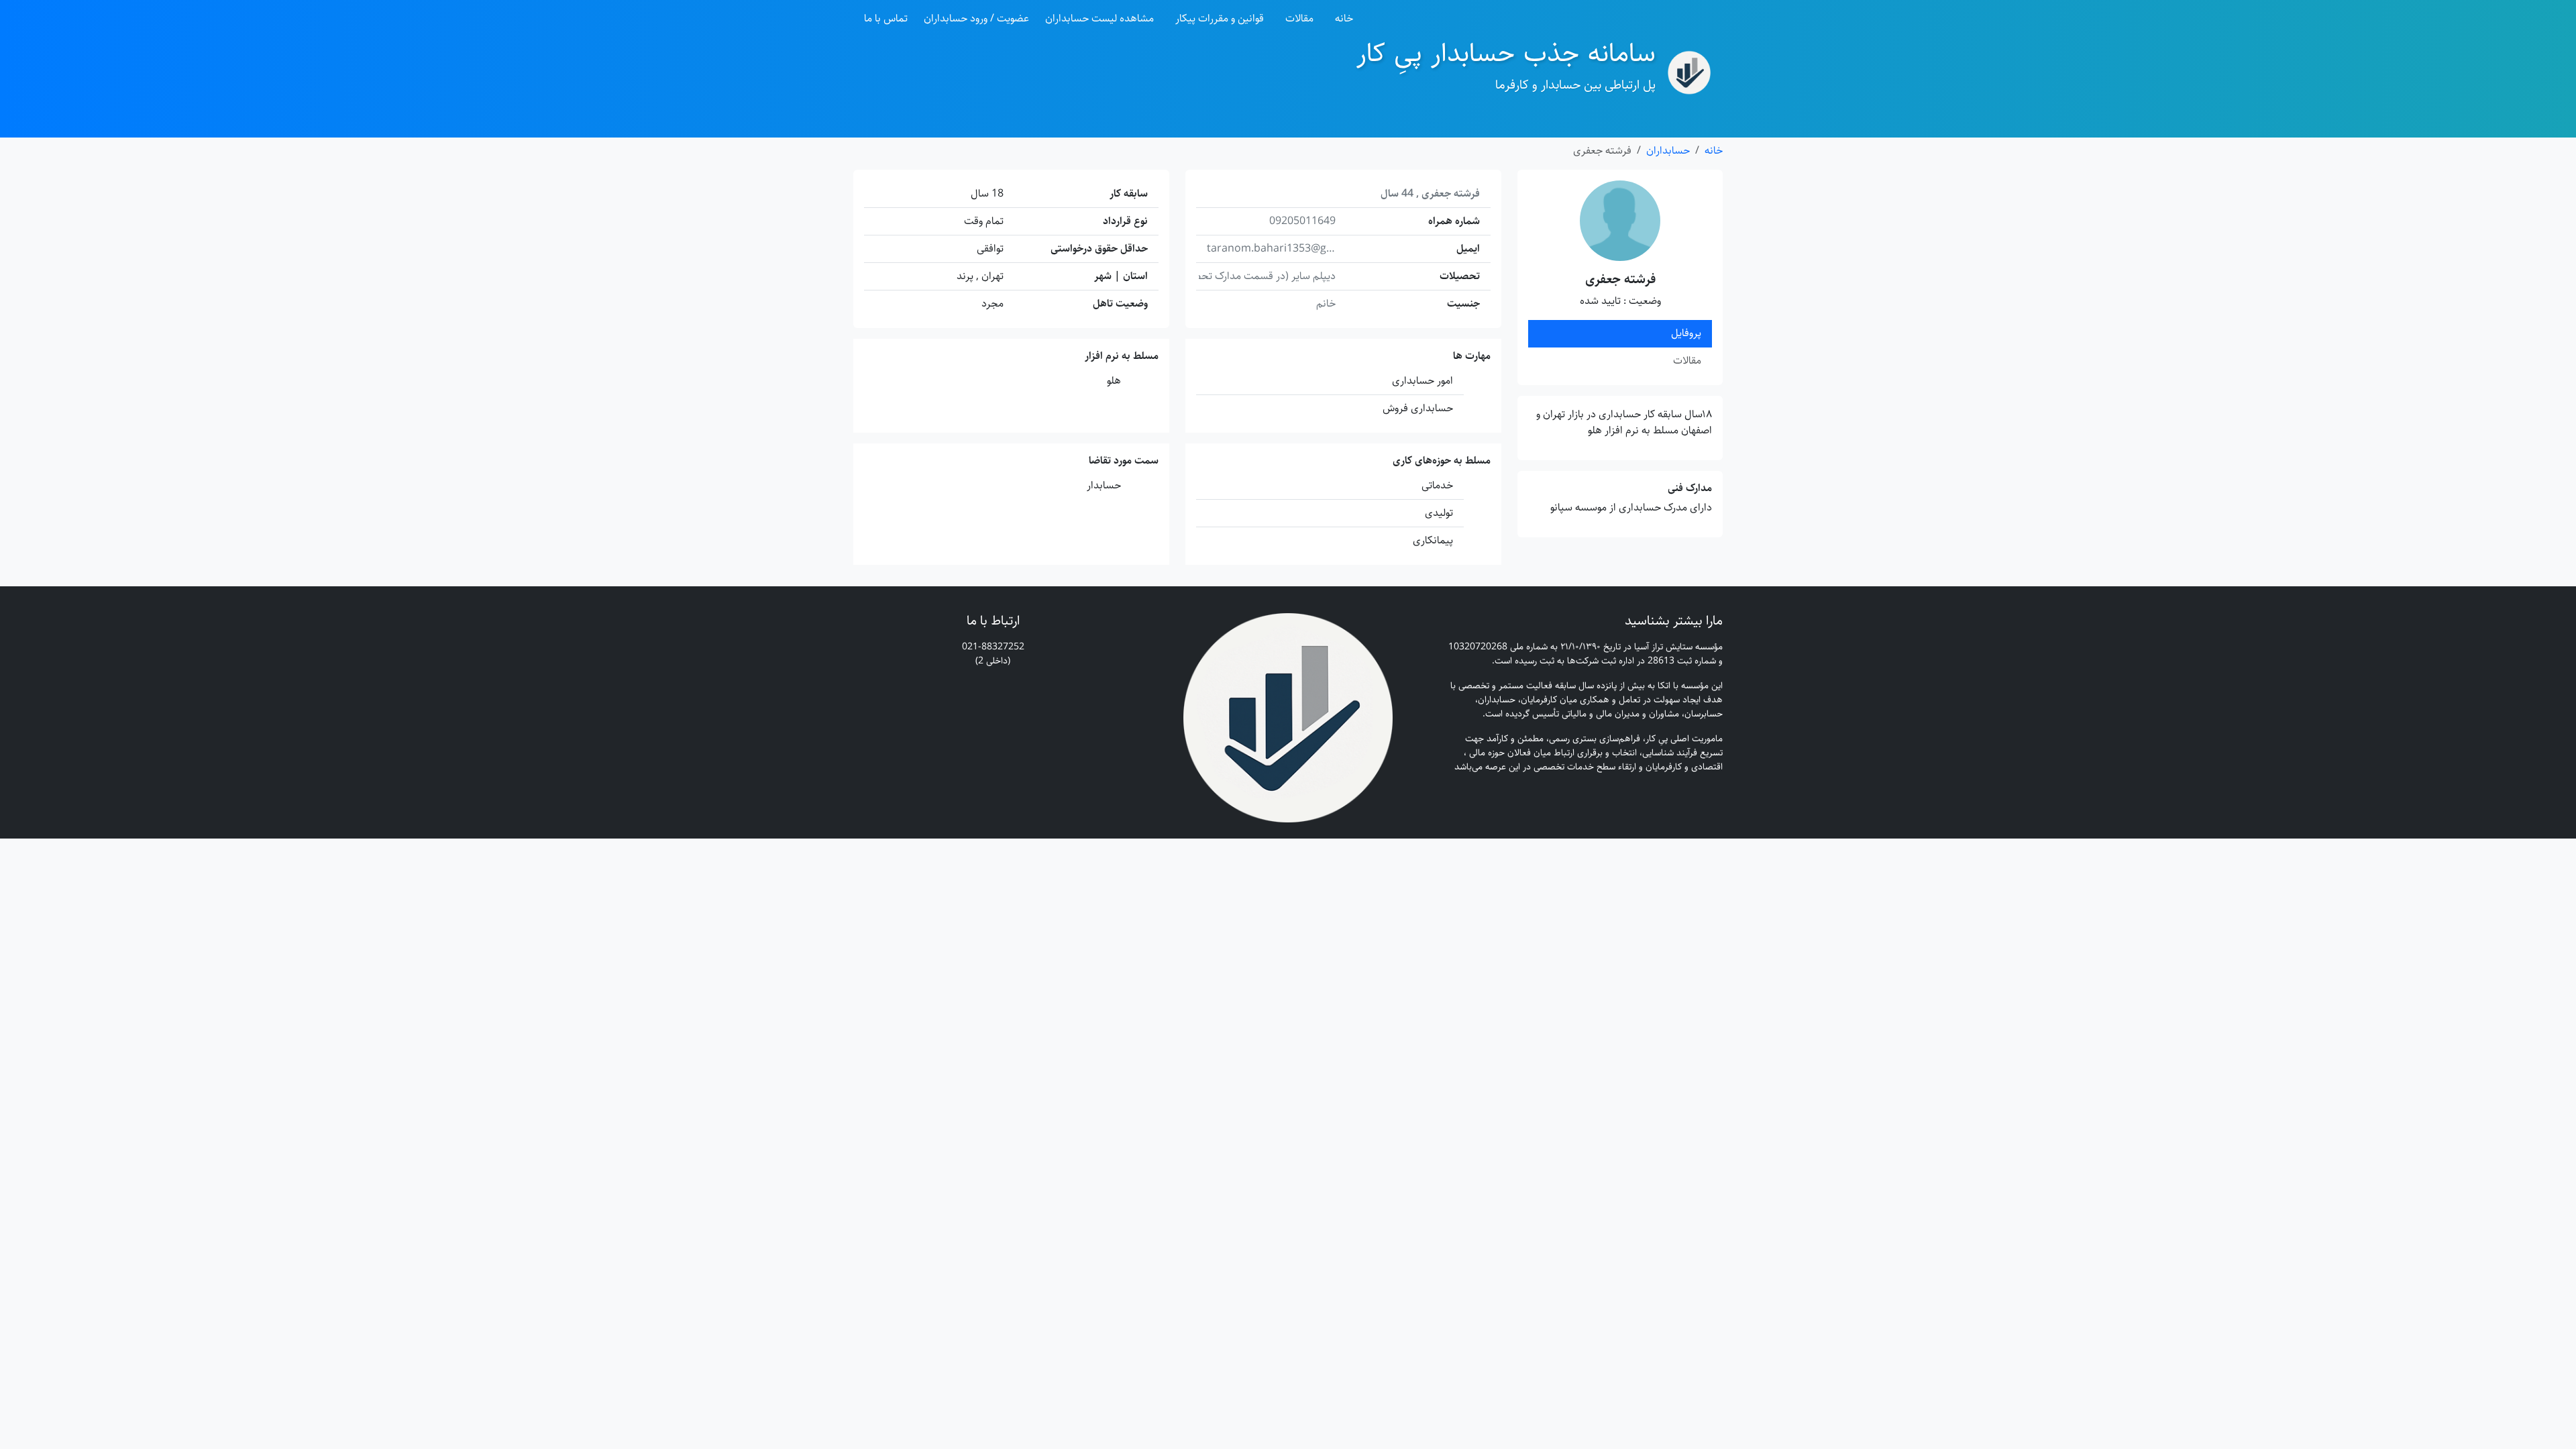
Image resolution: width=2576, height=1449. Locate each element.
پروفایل (1686, 333)
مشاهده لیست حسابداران (1099, 18)
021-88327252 (993, 647)
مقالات (1299, 18)
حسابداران (1668, 151)
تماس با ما (886, 18)
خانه (1344, 18)
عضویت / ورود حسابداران (976, 18)
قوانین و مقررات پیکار (1220, 18)
